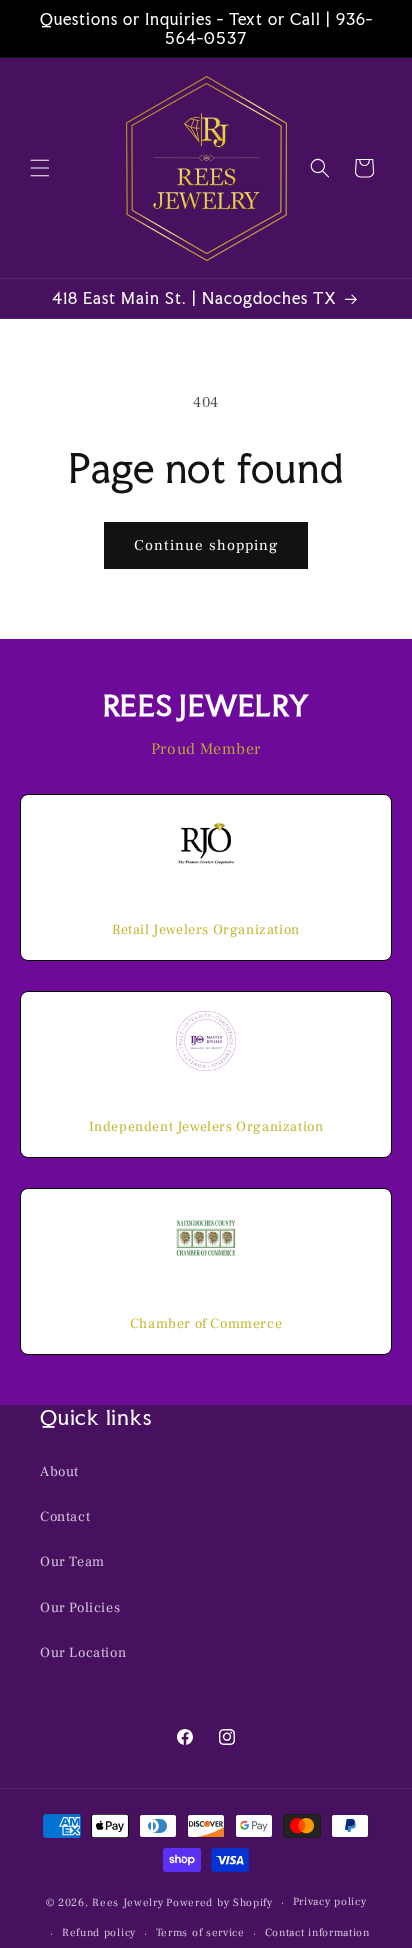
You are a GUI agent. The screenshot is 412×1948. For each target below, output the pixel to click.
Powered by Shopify (219, 1902)
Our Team (72, 1562)
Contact (65, 1517)
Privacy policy (330, 1901)
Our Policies (80, 1608)
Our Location (83, 1653)
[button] (40, 168)
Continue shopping (206, 545)
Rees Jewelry (127, 1902)
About (59, 1472)
